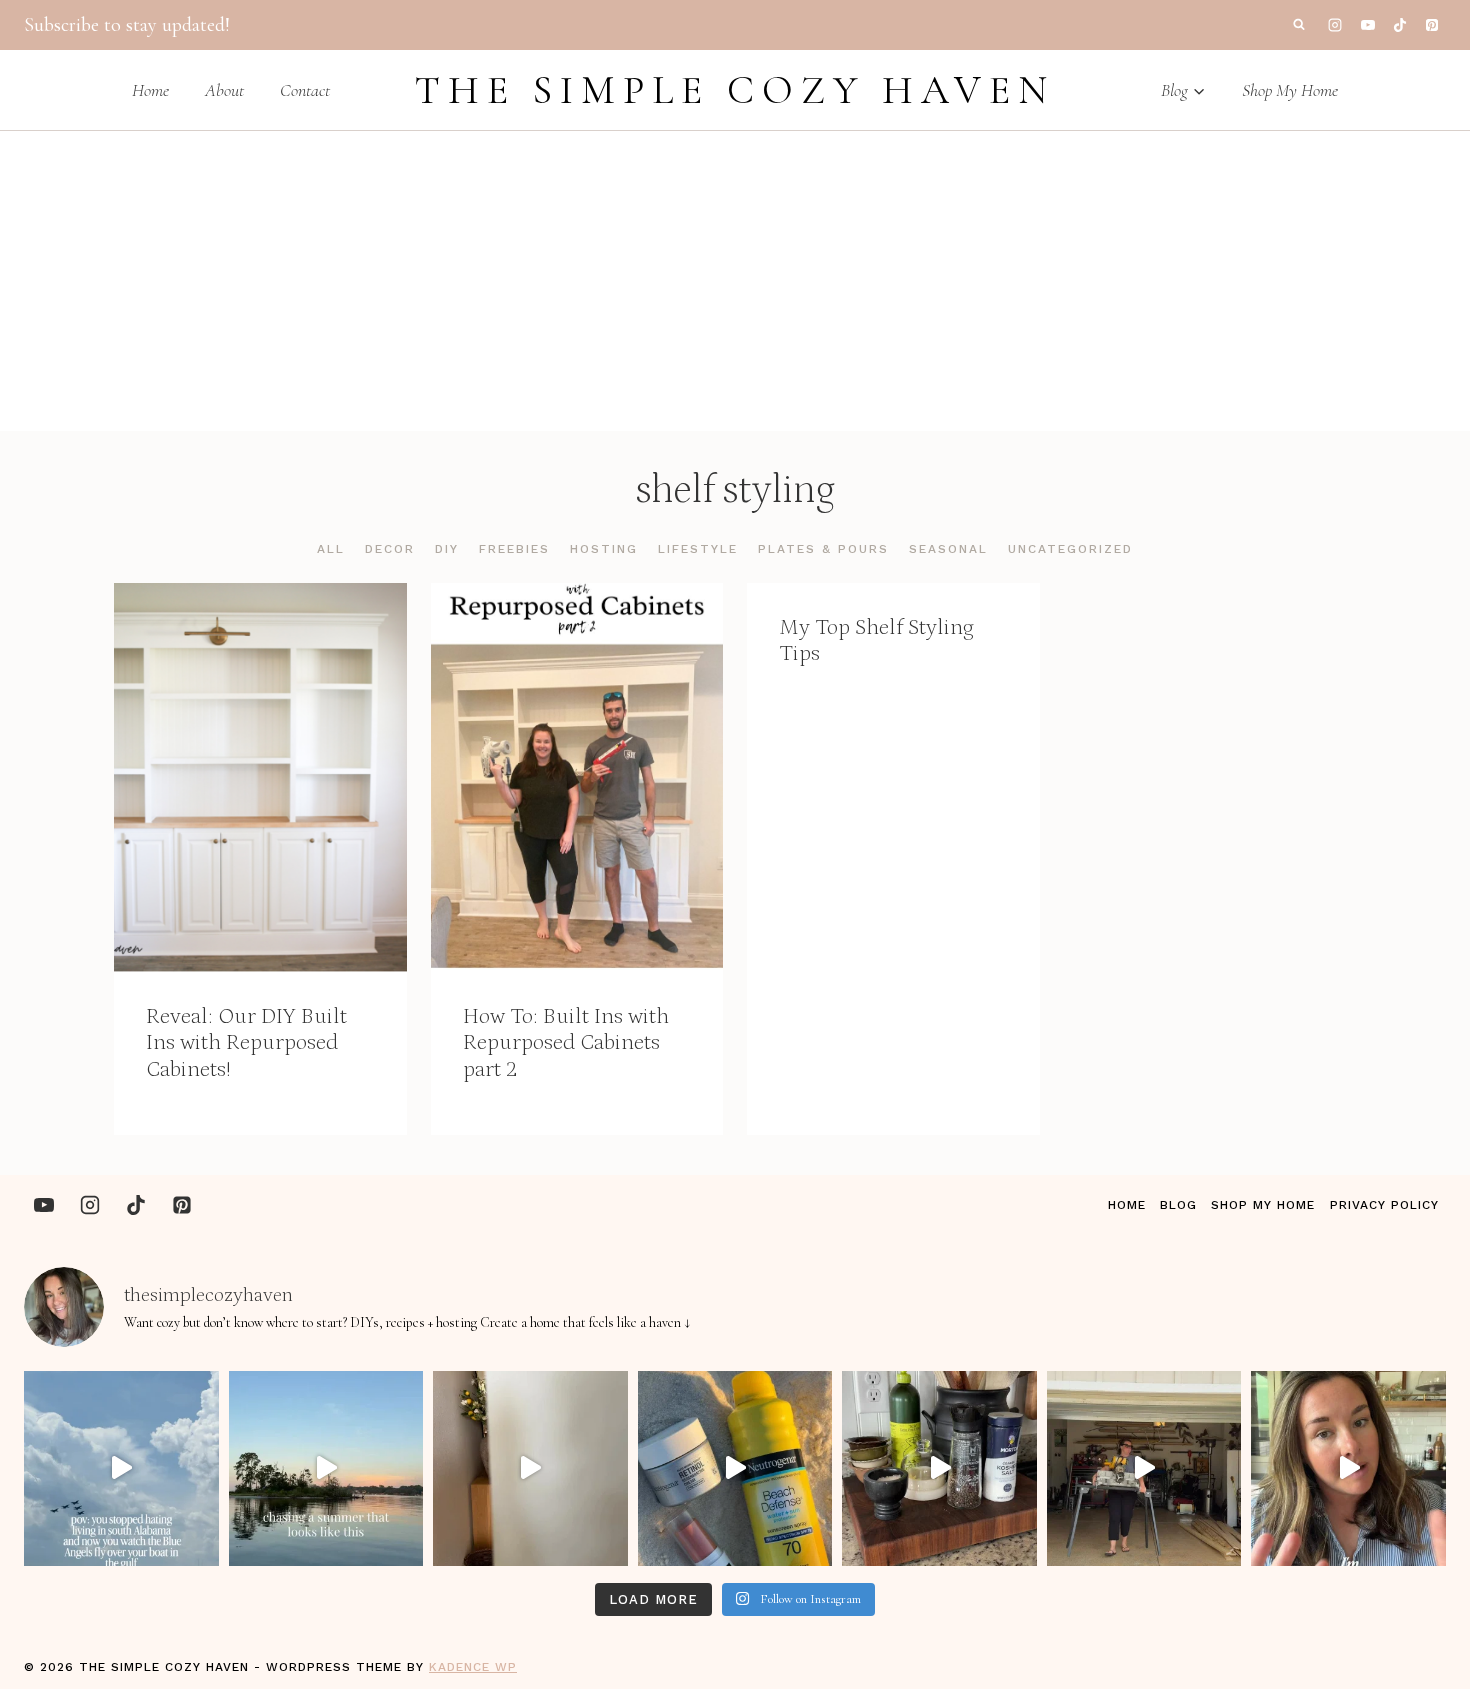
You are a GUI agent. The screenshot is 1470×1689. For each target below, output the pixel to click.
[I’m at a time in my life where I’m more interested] (939, 1468)
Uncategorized (1070, 549)
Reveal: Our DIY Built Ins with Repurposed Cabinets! (246, 1043)
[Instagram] (1335, 25)
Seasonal (948, 549)
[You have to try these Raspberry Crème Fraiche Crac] (1348, 1468)
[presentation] (260, 777)
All (331, 549)
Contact (305, 90)
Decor (390, 549)
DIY (447, 549)
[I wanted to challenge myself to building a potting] (1144, 1468)
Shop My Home (1290, 90)
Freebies (514, 549)
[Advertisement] (735, 281)
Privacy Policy (1384, 1205)
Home (150, 90)
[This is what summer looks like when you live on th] (326, 1468)
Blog (1178, 1205)
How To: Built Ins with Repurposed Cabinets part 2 (566, 1043)
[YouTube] (1368, 25)
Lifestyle (698, 549)
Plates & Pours (823, 549)
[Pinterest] (1432, 25)
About (224, 90)
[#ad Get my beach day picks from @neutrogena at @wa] (735, 1468)
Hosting (604, 549)
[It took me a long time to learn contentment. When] (121, 1468)
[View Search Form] (1299, 25)
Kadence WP (473, 1667)
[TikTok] (1400, 25)
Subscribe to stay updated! (127, 25)
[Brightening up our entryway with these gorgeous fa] (530, 1468)
